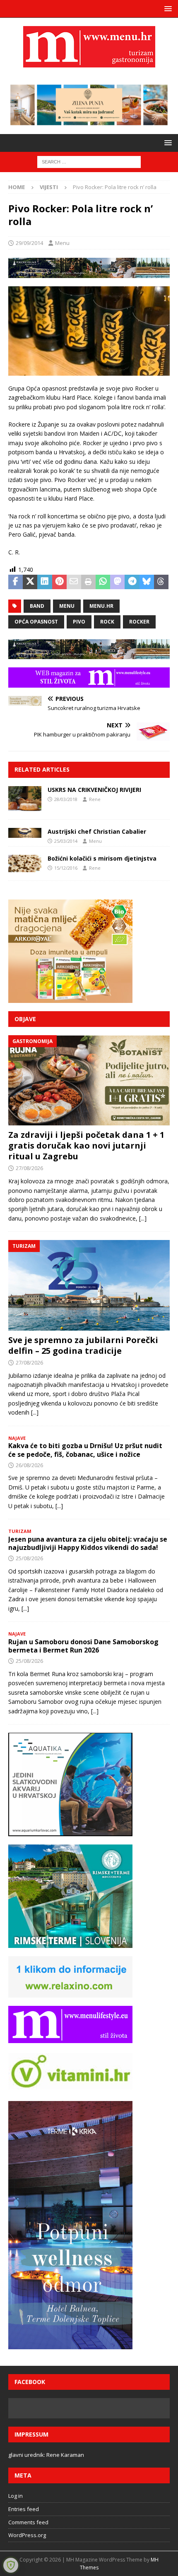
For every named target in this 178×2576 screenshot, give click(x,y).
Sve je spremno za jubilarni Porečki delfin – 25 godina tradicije (83, 1345)
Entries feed (24, 2509)
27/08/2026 (29, 1168)
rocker (139, 622)
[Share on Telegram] (132, 582)
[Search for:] (89, 161)
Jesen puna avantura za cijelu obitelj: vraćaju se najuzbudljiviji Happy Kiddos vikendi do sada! (88, 1543)
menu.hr (101, 606)
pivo (79, 622)
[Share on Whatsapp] (103, 582)
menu (67, 606)
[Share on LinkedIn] (44, 582)
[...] (143, 1218)
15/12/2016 (66, 868)
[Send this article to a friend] (74, 582)
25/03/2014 (66, 841)
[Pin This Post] (59, 582)
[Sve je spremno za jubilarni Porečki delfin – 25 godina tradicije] (89, 1285)
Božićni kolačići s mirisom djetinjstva (102, 858)
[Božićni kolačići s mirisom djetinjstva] (25, 863)
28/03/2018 (66, 799)
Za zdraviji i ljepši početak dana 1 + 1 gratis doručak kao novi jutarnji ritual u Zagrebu (86, 1145)
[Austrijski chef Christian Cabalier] (25, 833)
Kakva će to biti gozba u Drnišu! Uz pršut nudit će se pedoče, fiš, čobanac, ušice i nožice (85, 1450)
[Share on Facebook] (16, 582)
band (37, 606)
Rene (95, 799)
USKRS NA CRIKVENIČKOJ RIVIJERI (94, 790)
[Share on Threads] (161, 582)
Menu (62, 243)
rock (107, 622)
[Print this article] (88, 582)
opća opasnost (36, 622)
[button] (167, 8)
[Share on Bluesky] (147, 582)
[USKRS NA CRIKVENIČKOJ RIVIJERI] (25, 799)
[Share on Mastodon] (117, 582)
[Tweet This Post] (30, 582)
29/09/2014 (29, 243)
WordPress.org (27, 2535)
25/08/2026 (29, 1558)
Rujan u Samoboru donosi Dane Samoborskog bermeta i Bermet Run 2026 (83, 1646)
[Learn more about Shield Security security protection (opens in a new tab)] (11, 2565)
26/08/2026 (29, 1465)
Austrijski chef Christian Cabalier (97, 831)
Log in (16, 2496)
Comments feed (28, 2522)
